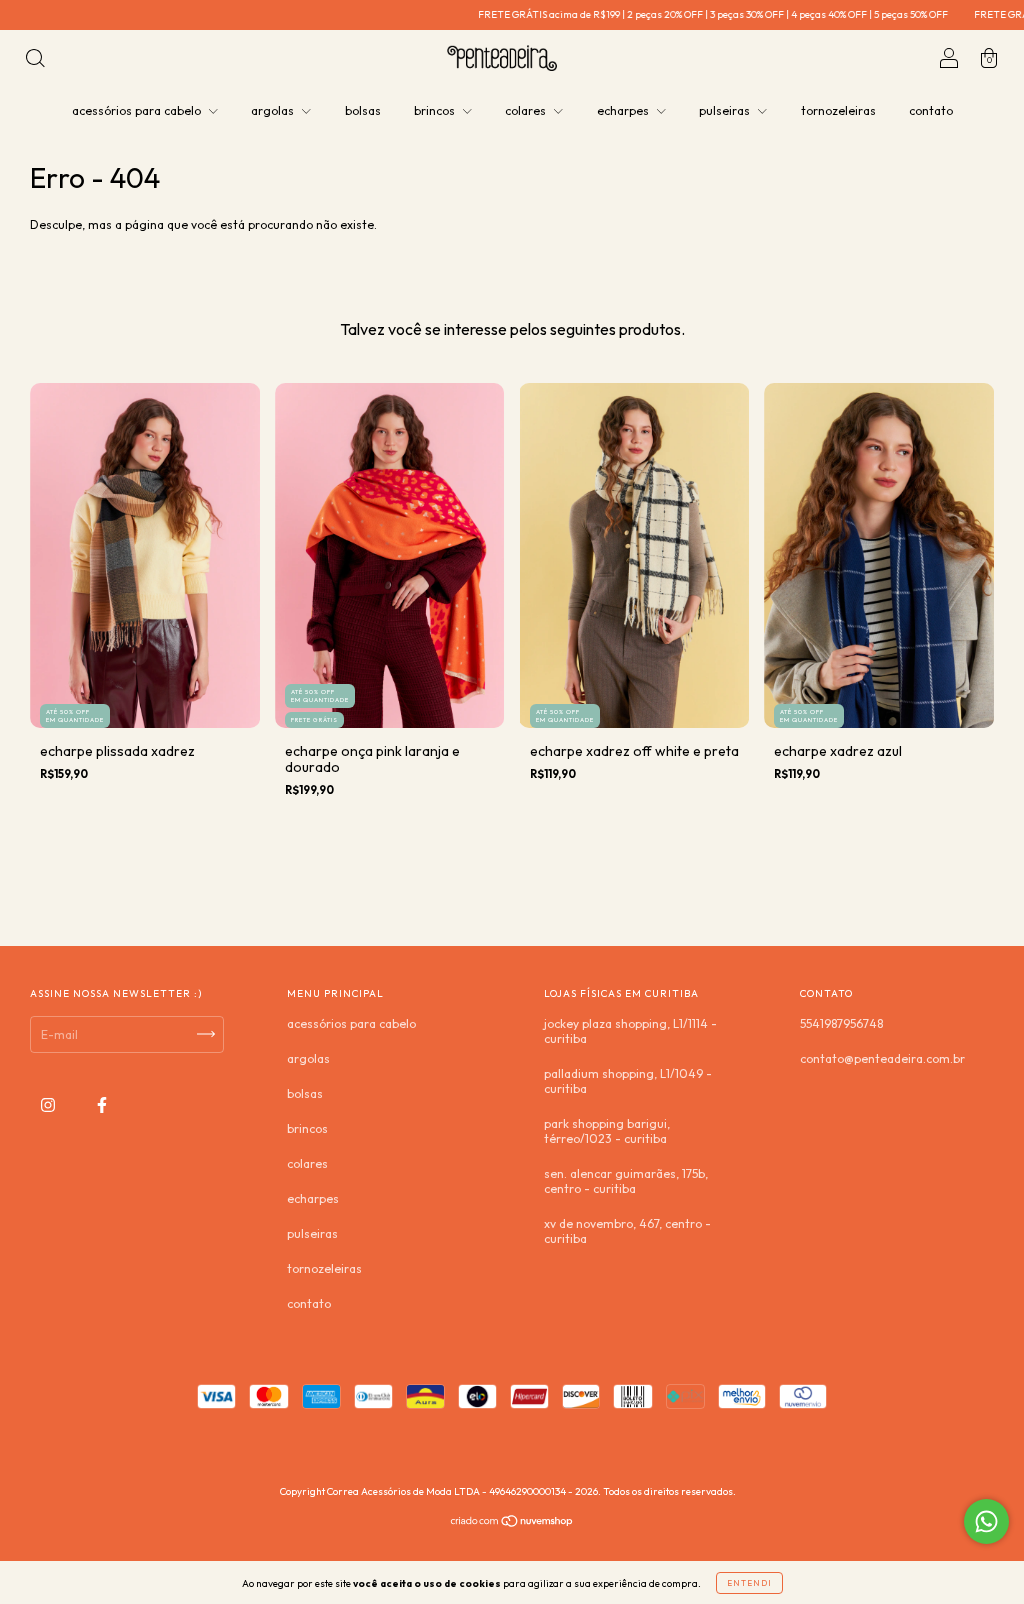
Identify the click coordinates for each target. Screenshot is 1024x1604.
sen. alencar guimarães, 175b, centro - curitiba (626, 1181)
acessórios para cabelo (138, 110)
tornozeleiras (838, 110)
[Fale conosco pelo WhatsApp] (986, 1521)
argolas (274, 110)
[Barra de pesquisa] (35, 60)
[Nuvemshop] (512, 1523)
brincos (436, 110)
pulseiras (726, 110)
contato (931, 110)
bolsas (363, 110)
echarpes (624, 110)
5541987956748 (841, 1023)
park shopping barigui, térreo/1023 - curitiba (607, 1131)
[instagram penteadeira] (49, 1104)
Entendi (749, 1583)
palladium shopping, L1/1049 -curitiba (628, 1081)
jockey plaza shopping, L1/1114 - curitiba (630, 1031)
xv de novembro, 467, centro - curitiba (627, 1231)
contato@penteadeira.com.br (882, 1058)
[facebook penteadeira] (102, 1104)
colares (527, 110)
